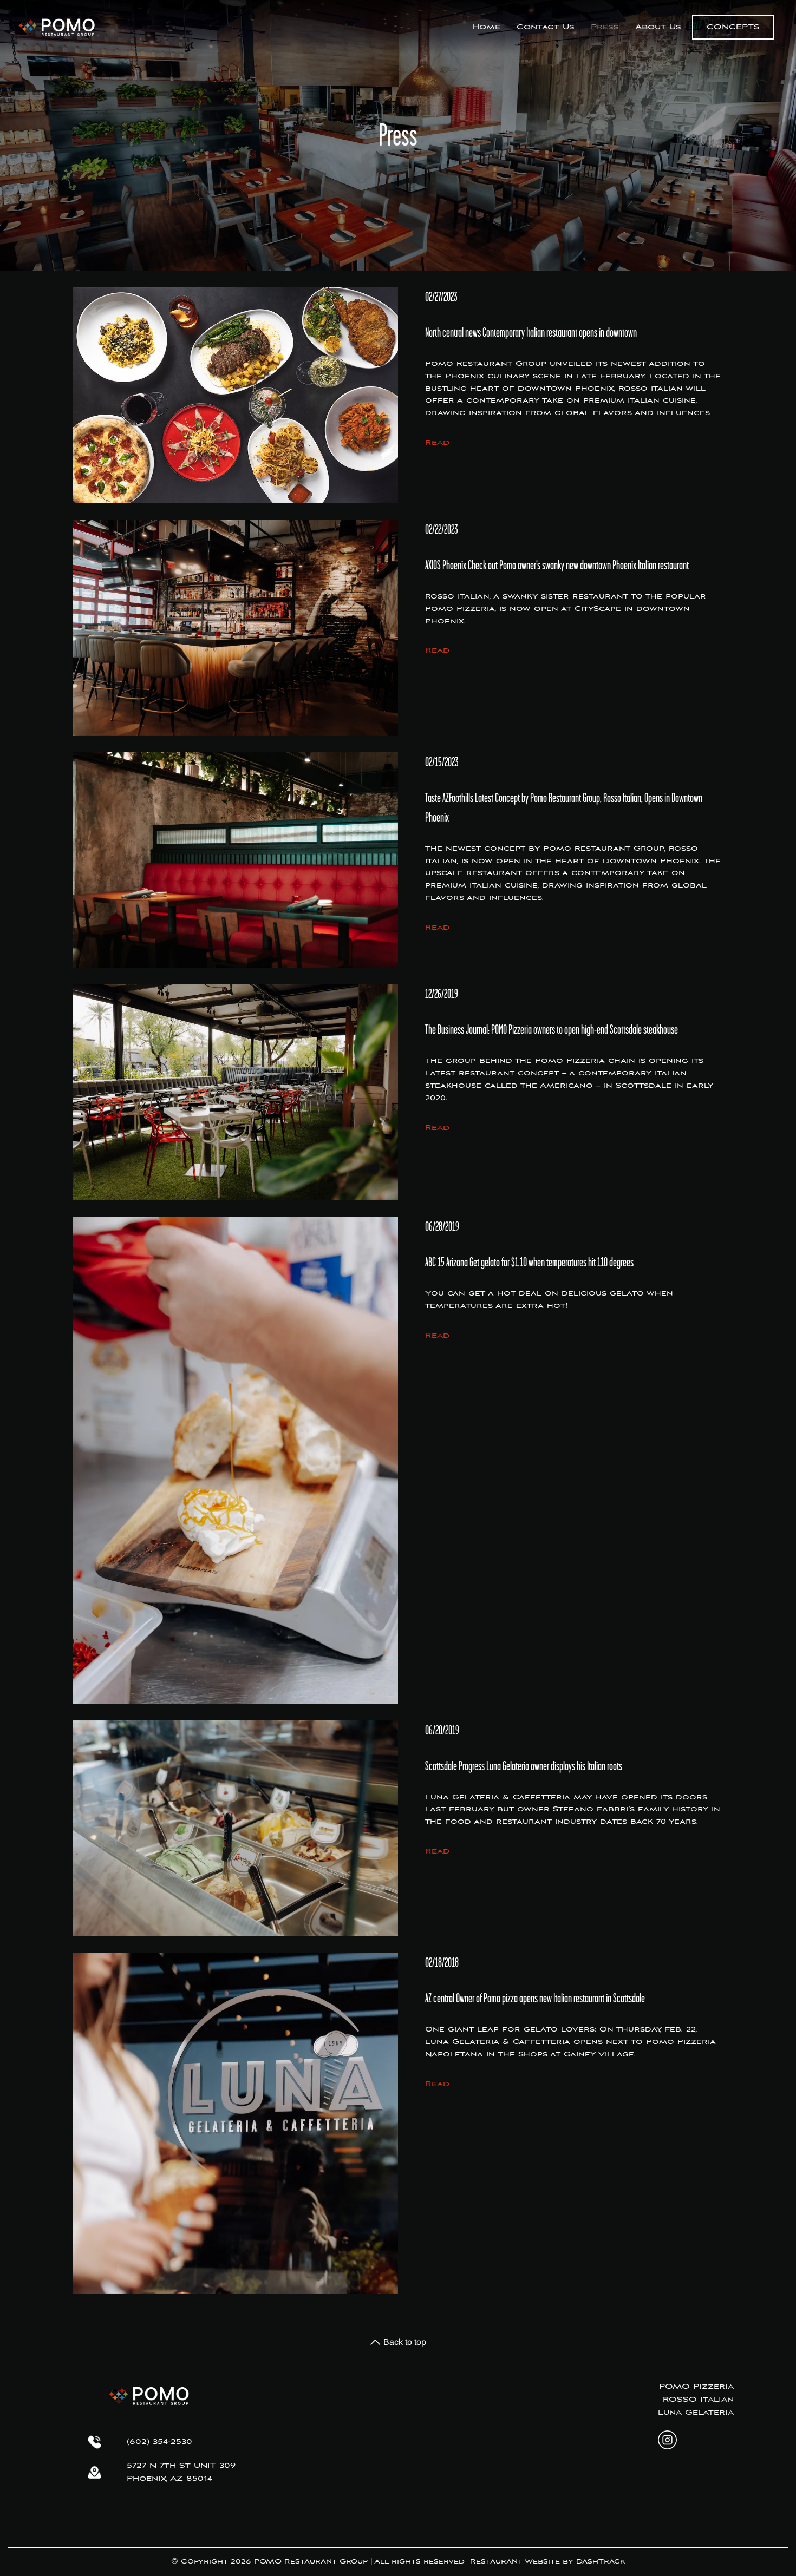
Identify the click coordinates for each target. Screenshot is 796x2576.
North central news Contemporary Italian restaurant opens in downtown (531, 332)
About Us (658, 27)
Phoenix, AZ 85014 (169, 2479)
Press (605, 27)
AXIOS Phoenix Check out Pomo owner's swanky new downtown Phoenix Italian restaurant (557, 565)
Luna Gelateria (696, 2413)
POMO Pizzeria (696, 2387)
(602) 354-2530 (159, 2442)
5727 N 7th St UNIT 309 (181, 2466)
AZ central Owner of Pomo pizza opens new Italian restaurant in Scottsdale (535, 1998)
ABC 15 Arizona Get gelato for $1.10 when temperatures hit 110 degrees (529, 1262)
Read (437, 443)
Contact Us (546, 27)
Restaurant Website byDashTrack (548, 2562)
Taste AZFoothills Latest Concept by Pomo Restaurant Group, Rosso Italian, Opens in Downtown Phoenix (564, 807)
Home (486, 27)
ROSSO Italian (698, 2400)
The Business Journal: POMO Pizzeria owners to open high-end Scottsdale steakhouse (552, 1029)
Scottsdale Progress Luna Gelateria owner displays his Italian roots (524, 1766)
